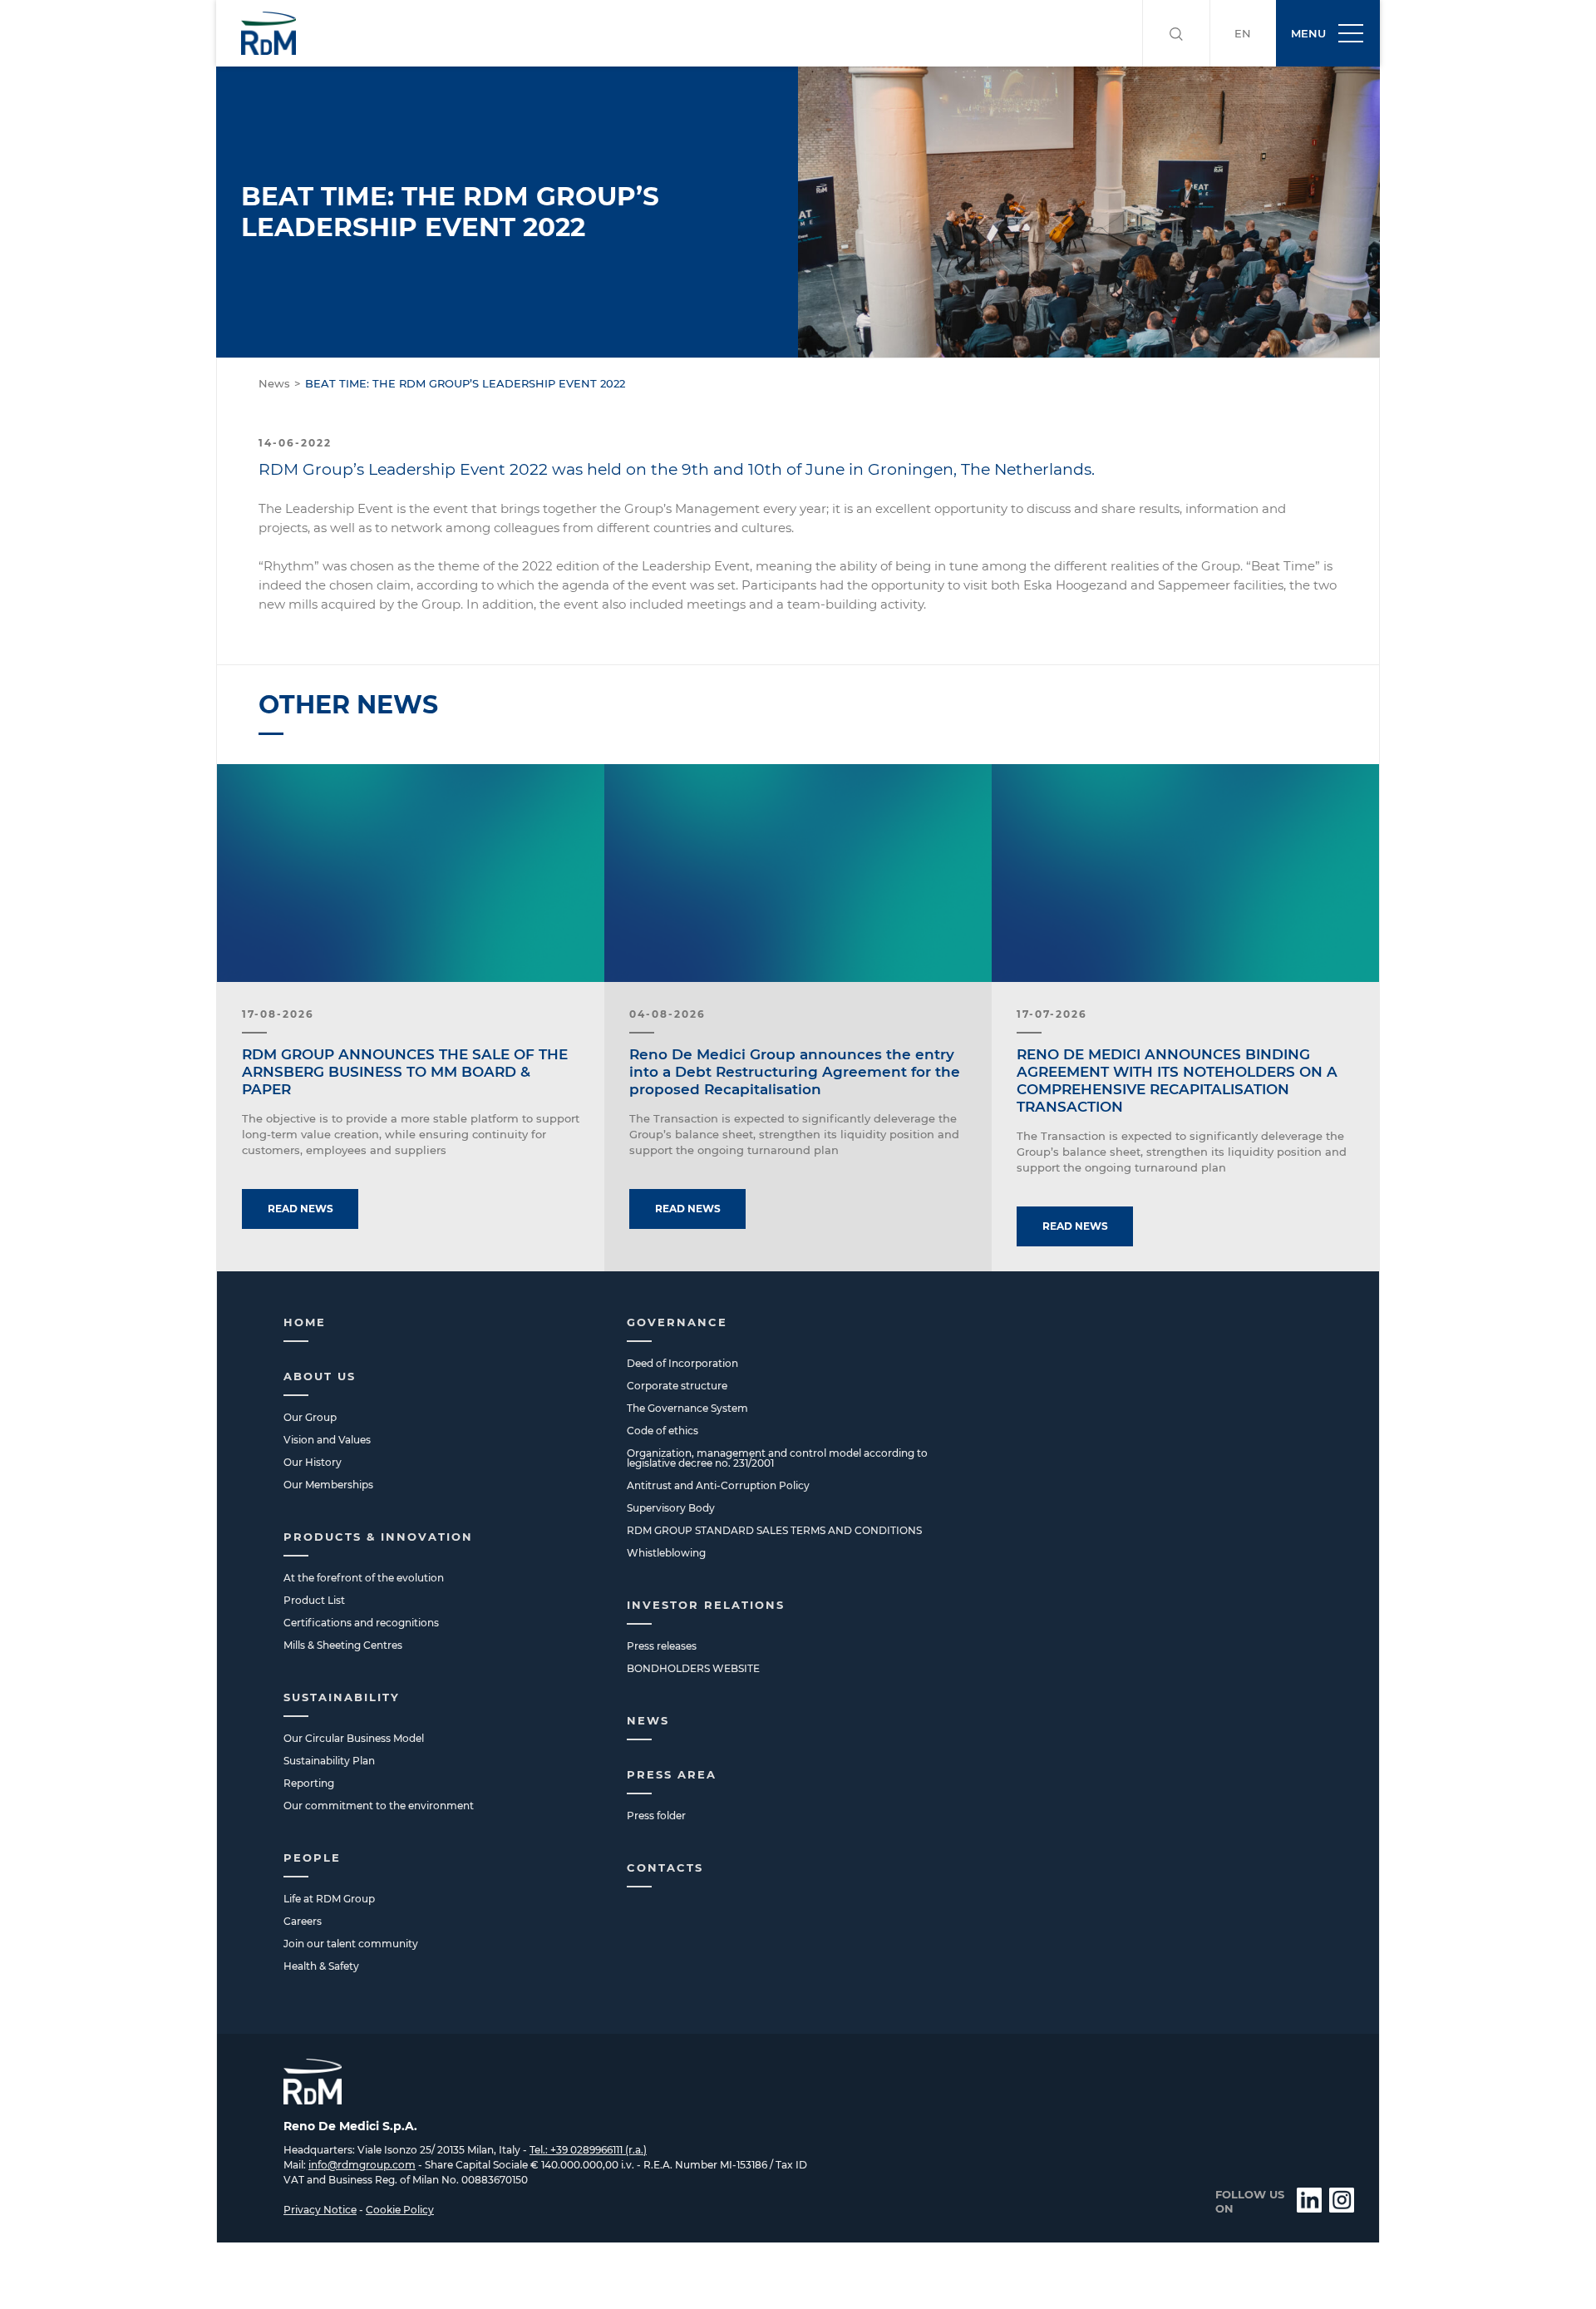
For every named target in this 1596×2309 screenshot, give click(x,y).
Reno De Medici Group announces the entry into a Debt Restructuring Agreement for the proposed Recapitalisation (795, 1072)
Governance (677, 1322)
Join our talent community (351, 1944)
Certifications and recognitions (361, 1623)
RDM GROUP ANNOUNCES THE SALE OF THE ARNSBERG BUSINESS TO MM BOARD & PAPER (405, 1072)
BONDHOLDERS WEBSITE (693, 1668)
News (274, 383)
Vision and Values (327, 1440)
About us (320, 1376)
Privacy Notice (320, 2210)
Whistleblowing (666, 1553)
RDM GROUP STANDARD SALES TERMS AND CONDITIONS (774, 1530)
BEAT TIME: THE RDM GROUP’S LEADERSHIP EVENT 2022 (465, 383)
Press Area (672, 1774)
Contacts (665, 1867)
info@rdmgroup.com (362, 2165)
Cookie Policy (400, 2210)
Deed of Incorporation (682, 1363)
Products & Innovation (378, 1537)
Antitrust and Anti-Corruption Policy (718, 1485)
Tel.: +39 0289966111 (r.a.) (588, 2150)
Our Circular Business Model (354, 1738)
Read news (300, 1209)
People (312, 1858)
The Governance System (687, 1408)
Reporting (309, 1783)
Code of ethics (663, 1431)
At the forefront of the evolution (364, 1578)
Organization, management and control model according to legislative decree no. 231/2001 (777, 1458)
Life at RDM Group (329, 1899)
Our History (313, 1462)
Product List (314, 1600)
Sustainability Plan (329, 1761)
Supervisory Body (671, 1508)
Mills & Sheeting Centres (343, 1645)
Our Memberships (328, 1485)
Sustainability (342, 1697)
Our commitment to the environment (379, 1806)
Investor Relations (706, 1605)
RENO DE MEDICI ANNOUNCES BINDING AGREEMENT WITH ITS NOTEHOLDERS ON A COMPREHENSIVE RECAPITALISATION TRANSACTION (1177, 1080)
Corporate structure (677, 1386)
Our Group (310, 1417)
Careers (303, 1921)
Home (305, 1322)
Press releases (662, 1646)
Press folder (656, 1816)
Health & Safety (321, 1966)
